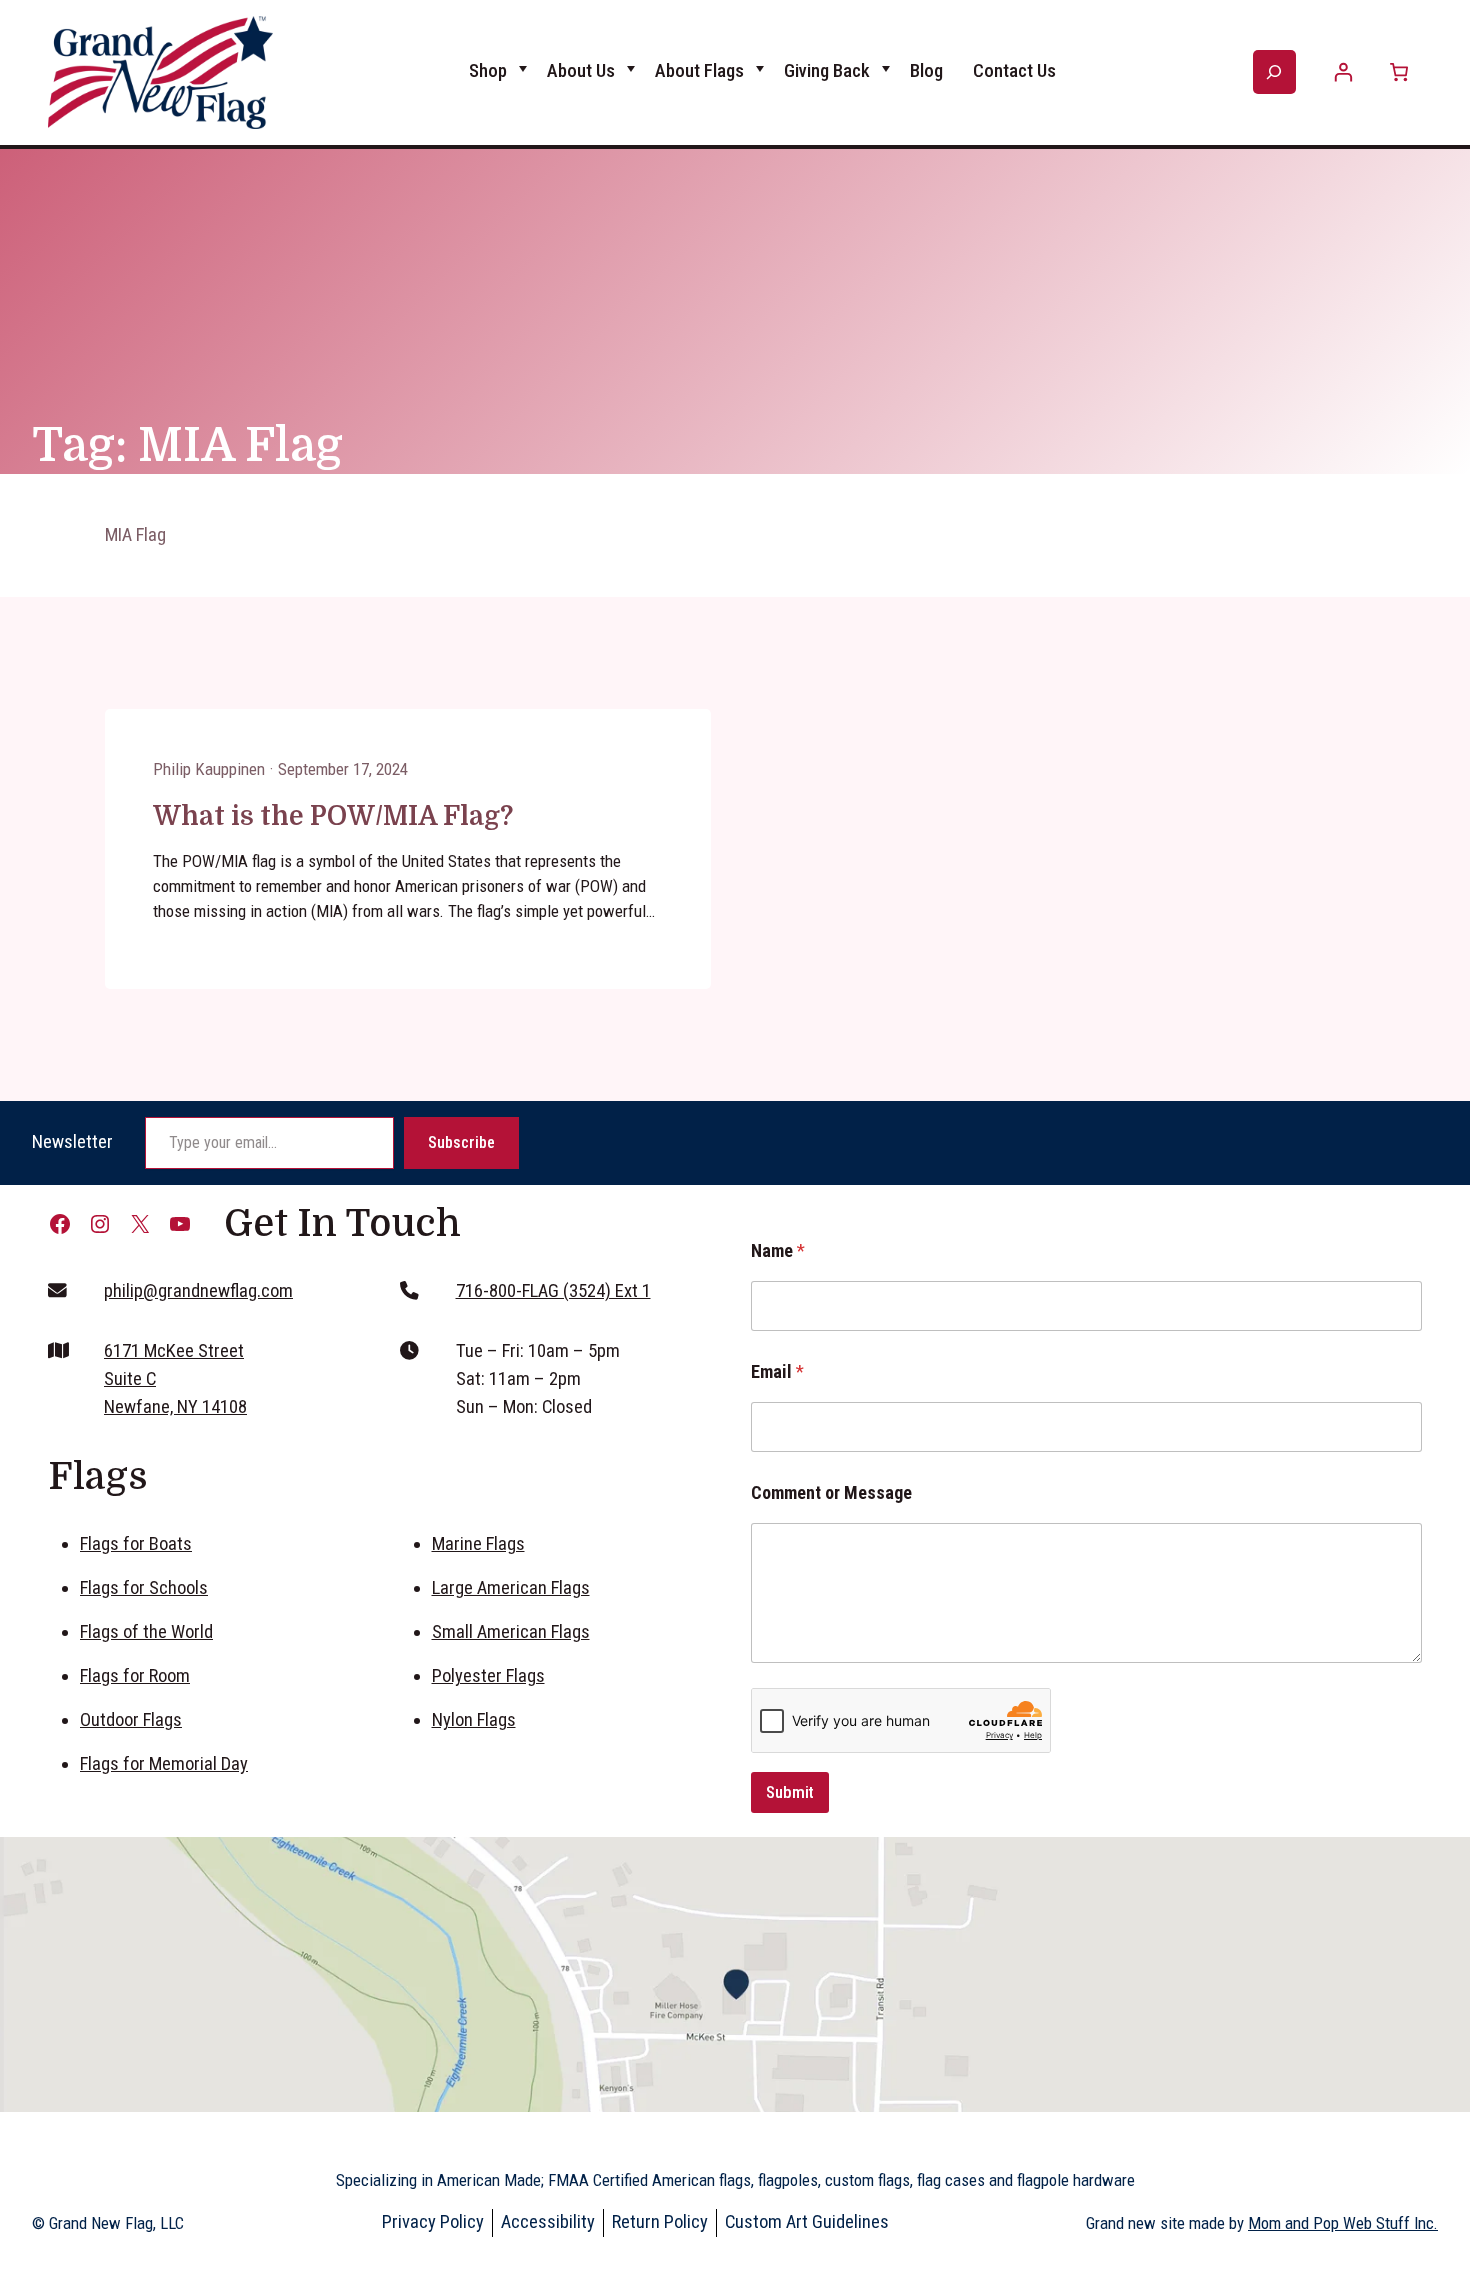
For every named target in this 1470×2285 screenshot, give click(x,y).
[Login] (1343, 72)
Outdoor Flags (131, 1720)
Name (778, 1250)
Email (777, 1371)
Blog (926, 71)
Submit (790, 1792)
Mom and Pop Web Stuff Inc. (1343, 2223)
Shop (488, 71)
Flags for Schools (144, 1588)
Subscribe (461, 1142)
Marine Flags (478, 1544)
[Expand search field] (1274, 72)
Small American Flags (511, 1632)
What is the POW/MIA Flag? (333, 816)
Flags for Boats (136, 1544)
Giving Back (827, 71)
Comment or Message (831, 1492)
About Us (581, 71)
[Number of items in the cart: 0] (1398, 72)
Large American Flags (511, 1588)
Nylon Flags (474, 1720)
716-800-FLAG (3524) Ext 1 (553, 1291)
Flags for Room (135, 1676)
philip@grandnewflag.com (198, 1291)
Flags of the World (146, 1632)
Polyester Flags (488, 1676)
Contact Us (1014, 71)
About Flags (699, 71)
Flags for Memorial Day (164, 1764)
